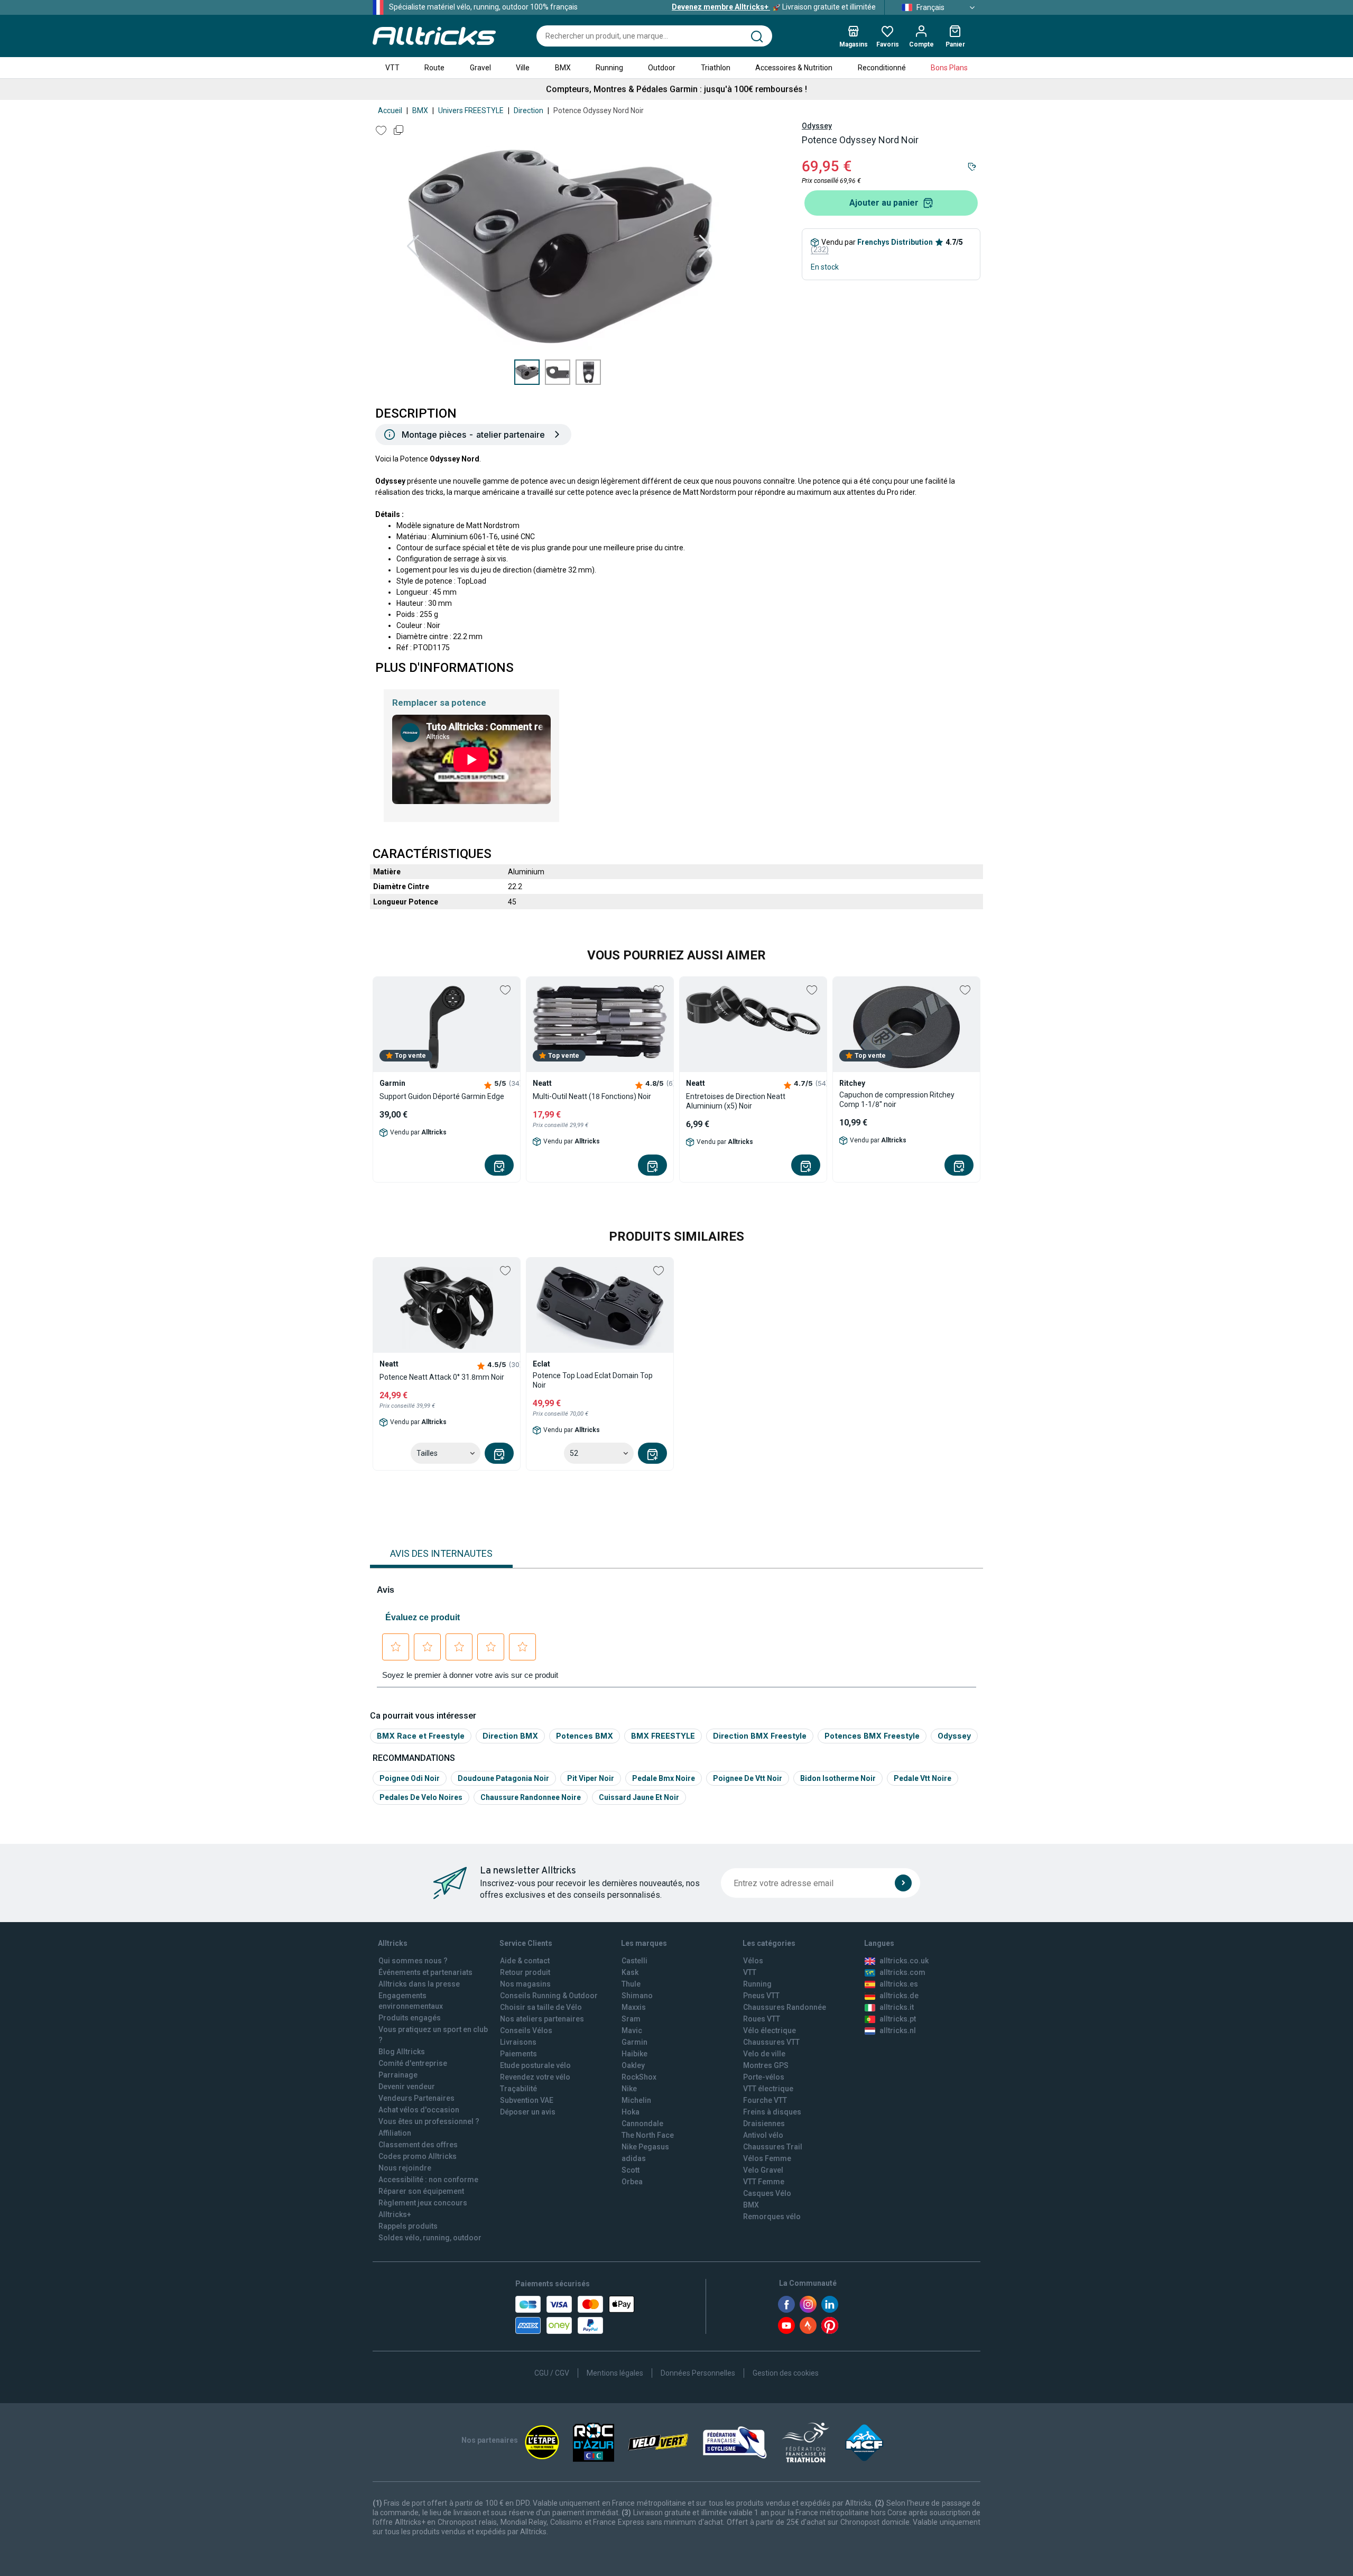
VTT (392, 68)
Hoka (631, 2112)
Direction (529, 110)
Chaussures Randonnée (785, 2007)
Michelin (636, 2100)
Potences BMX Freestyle (872, 1736)
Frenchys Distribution (895, 242)
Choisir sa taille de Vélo (541, 2007)
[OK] (903, 1883)
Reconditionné (882, 68)
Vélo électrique (770, 2030)
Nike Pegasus (645, 2147)
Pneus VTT (761, 1996)
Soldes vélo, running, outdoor (430, 2238)
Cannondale (642, 2123)
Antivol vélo (763, 2135)
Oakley (633, 2065)
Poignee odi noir (410, 1778)
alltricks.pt (898, 2019)
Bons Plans (949, 68)
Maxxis (634, 2007)
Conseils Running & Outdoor (549, 1996)
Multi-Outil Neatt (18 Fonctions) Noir (592, 1096)
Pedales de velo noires (421, 1797)
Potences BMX (585, 1736)
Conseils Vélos (526, 2030)
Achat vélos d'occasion (419, 2110)
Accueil (390, 110)
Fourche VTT (765, 2100)
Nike (629, 2089)
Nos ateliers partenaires (542, 2019)
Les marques (644, 1943)
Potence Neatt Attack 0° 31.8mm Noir (442, 1377)
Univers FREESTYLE (471, 110)
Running (609, 68)
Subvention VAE (527, 2100)
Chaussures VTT (771, 2042)
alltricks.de (899, 1996)
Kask (630, 1972)
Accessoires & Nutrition (794, 68)
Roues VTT (762, 2019)
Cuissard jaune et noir (639, 1797)
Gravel (480, 68)
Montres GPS (766, 2065)
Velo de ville (764, 2054)
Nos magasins (525, 1984)
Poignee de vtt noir (748, 1778)
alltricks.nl (898, 2030)
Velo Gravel (763, 2170)
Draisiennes (764, 2123)
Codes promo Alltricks (418, 2156)
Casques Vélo (767, 2193)
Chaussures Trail (773, 2147)
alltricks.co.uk (904, 1961)
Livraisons (518, 2042)
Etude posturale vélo (535, 2065)
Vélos (753, 1961)
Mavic (632, 2030)
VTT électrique (768, 2089)
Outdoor (662, 68)
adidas (634, 2158)
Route (434, 68)
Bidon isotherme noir (838, 1778)
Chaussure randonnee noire (531, 1797)
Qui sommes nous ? (413, 1961)
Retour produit (525, 1972)
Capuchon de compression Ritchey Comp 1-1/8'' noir (897, 1100)
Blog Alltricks (402, 2052)
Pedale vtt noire (923, 1778)
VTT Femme (764, 2182)
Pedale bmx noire (664, 1778)
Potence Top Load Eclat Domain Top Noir (593, 1380)
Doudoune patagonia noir (503, 1778)
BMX (563, 68)
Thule (631, 1984)
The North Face (648, 2135)
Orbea (632, 2182)
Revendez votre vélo (535, 2077)
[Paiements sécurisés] (575, 2315)
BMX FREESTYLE (663, 1736)
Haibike (634, 2054)
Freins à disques (772, 2112)
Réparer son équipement (421, 2191)
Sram (631, 2019)
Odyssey (817, 126)
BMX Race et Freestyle (421, 1736)
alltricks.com (902, 1972)
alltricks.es (899, 1984)
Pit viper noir (591, 1778)
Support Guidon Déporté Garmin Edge (442, 1096)
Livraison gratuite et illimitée (774, 7)
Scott (631, 2170)
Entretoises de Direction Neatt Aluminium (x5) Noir (736, 1101)
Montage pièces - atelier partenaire (473, 435)
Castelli (634, 1961)
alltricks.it (897, 2007)
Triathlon (716, 68)
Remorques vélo (772, 2217)
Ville (523, 68)
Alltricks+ (395, 2214)
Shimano (637, 1996)
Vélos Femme (767, 2158)
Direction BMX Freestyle (760, 1736)
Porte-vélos (764, 2077)
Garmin (634, 2042)
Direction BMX (510, 1736)
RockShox (639, 2077)
